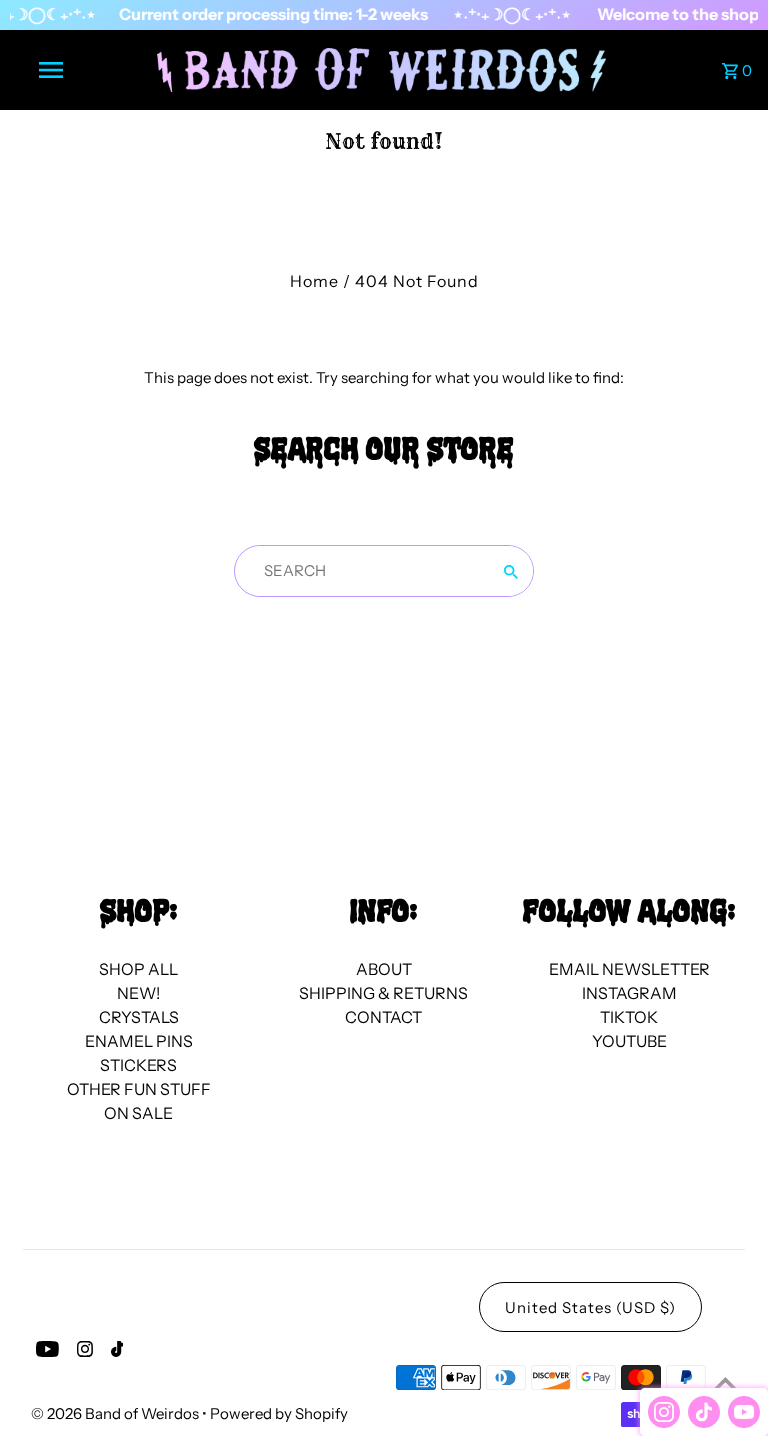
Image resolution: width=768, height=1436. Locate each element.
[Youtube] (45, 1352)
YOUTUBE (629, 1041)
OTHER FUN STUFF (139, 1089)
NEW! (138, 993)
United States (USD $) (590, 1307)
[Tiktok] (115, 1352)
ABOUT (384, 969)
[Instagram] (82, 1352)
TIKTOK (629, 1017)
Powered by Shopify (279, 1413)
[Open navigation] (88, 70)
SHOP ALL (138, 969)
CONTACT (383, 1017)
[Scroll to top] (725, 1383)
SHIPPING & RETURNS (383, 993)
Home (314, 281)
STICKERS (138, 1065)
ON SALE (138, 1113)
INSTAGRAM (629, 993)
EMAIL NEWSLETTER (629, 969)
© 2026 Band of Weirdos (116, 1413)
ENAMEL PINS (139, 1041)
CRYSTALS (139, 1017)
